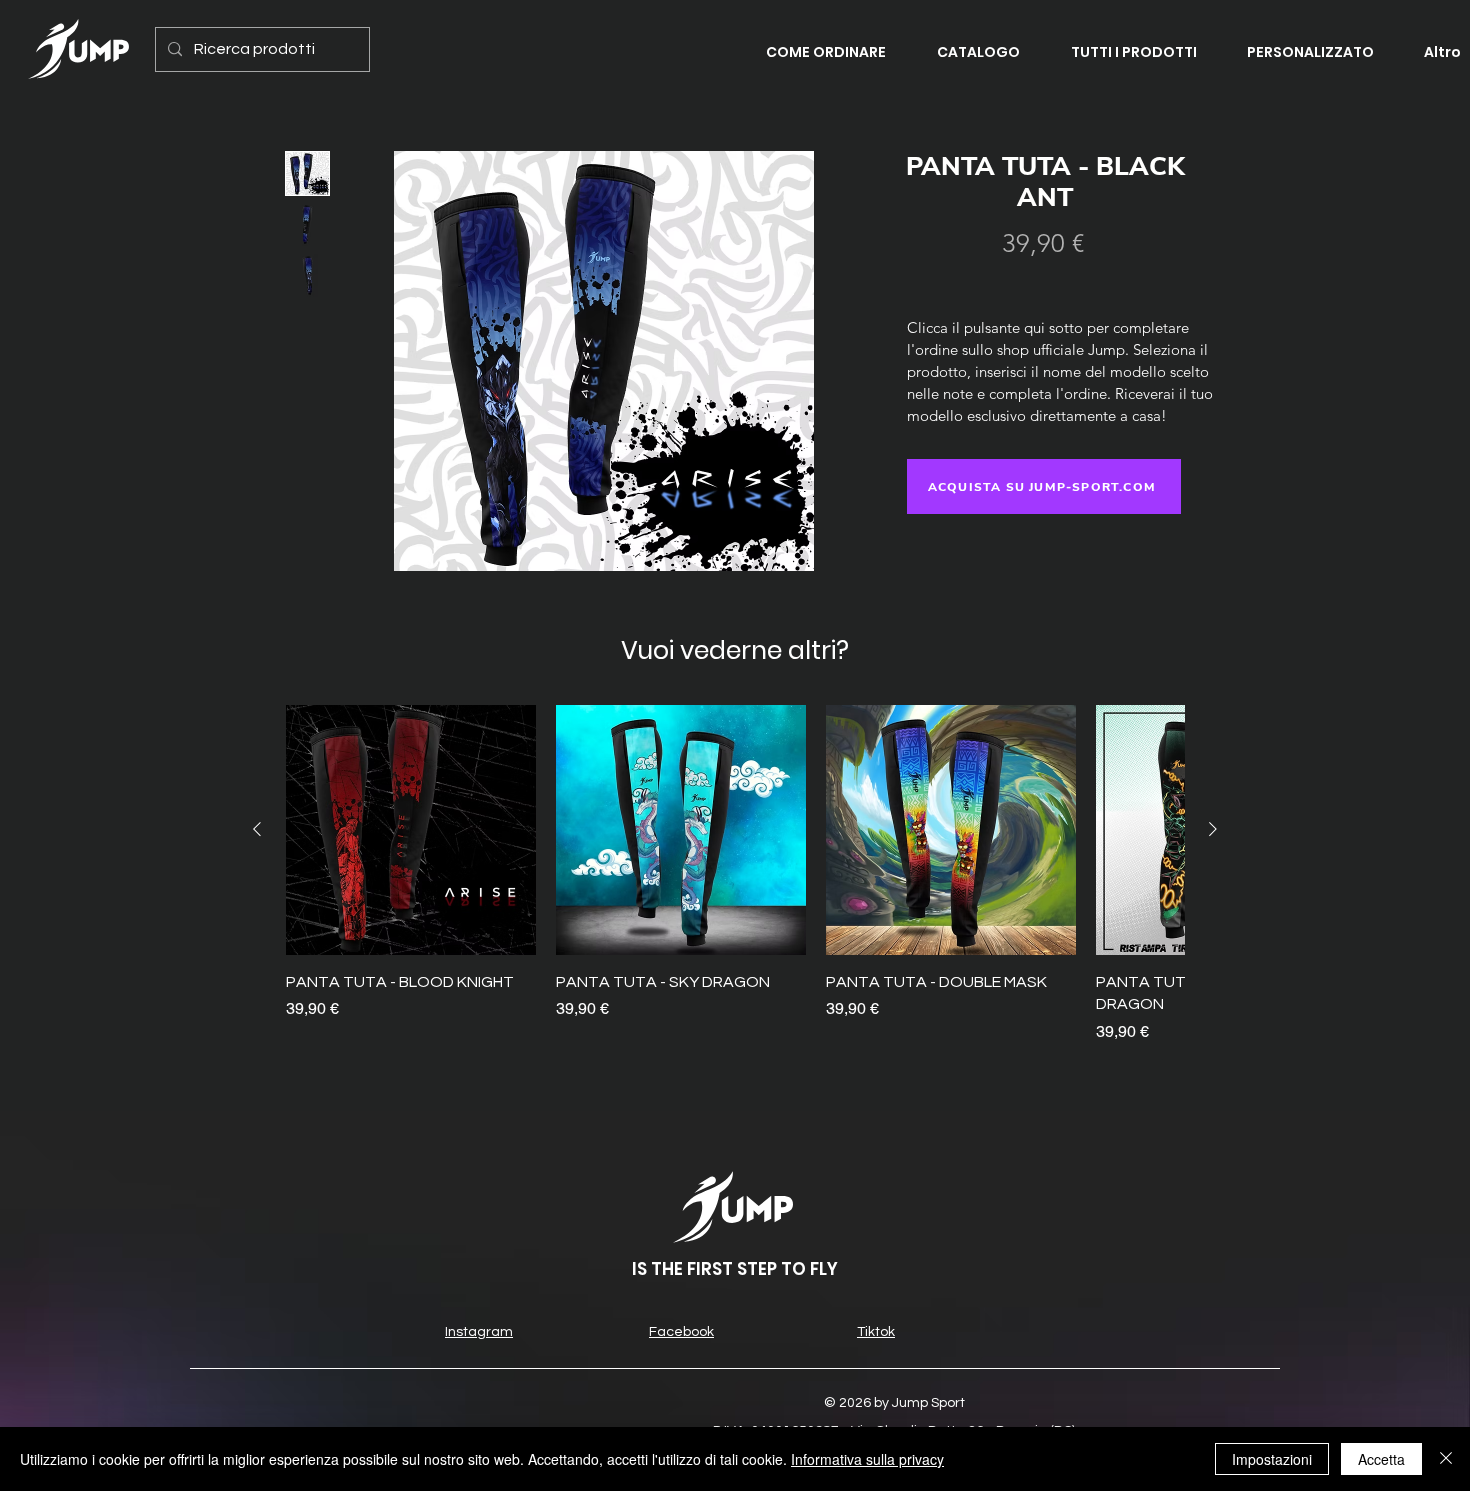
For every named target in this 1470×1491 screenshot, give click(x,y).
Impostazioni (1272, 1459)
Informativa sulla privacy (867, 1459)
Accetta (1381, 1459)
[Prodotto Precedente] (257, 829)
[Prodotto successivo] (1213, 829)
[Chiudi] (1446, 1459)
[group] (735, 874)
